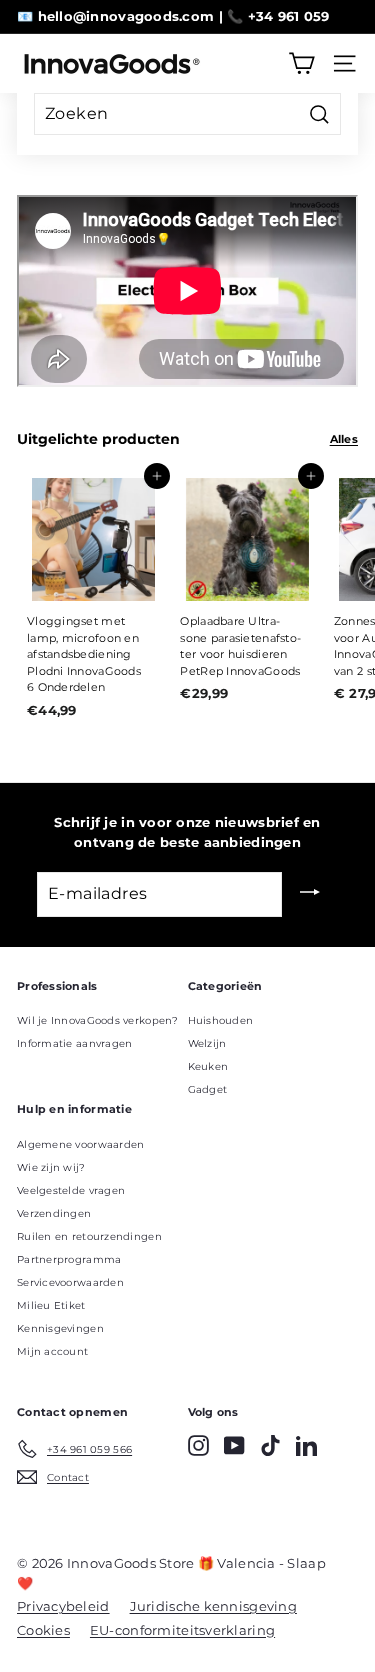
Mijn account (52, 1351)
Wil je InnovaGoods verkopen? (98, 1020)
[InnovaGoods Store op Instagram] (198, 1445)
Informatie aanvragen (75, 1043)
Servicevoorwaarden (70, 1282)
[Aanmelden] (310, 894)
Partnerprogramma (69, 1259)
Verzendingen (54, 1213)
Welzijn (207, 1043)
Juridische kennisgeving (213, 1606)
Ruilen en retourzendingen (89, 1236)
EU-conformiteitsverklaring (182, 1630)
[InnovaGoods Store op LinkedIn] (306, 1445)
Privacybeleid (63, 1606)
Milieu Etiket (51, 1305)
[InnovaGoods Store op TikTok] (270, 1445)
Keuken (208, 1066)
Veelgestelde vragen (71, 1190)
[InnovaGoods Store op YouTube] (234, 1445)
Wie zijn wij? (51, 1167)
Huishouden (221, 1020)
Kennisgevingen (60, 1328)
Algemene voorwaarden (81, 1144)
